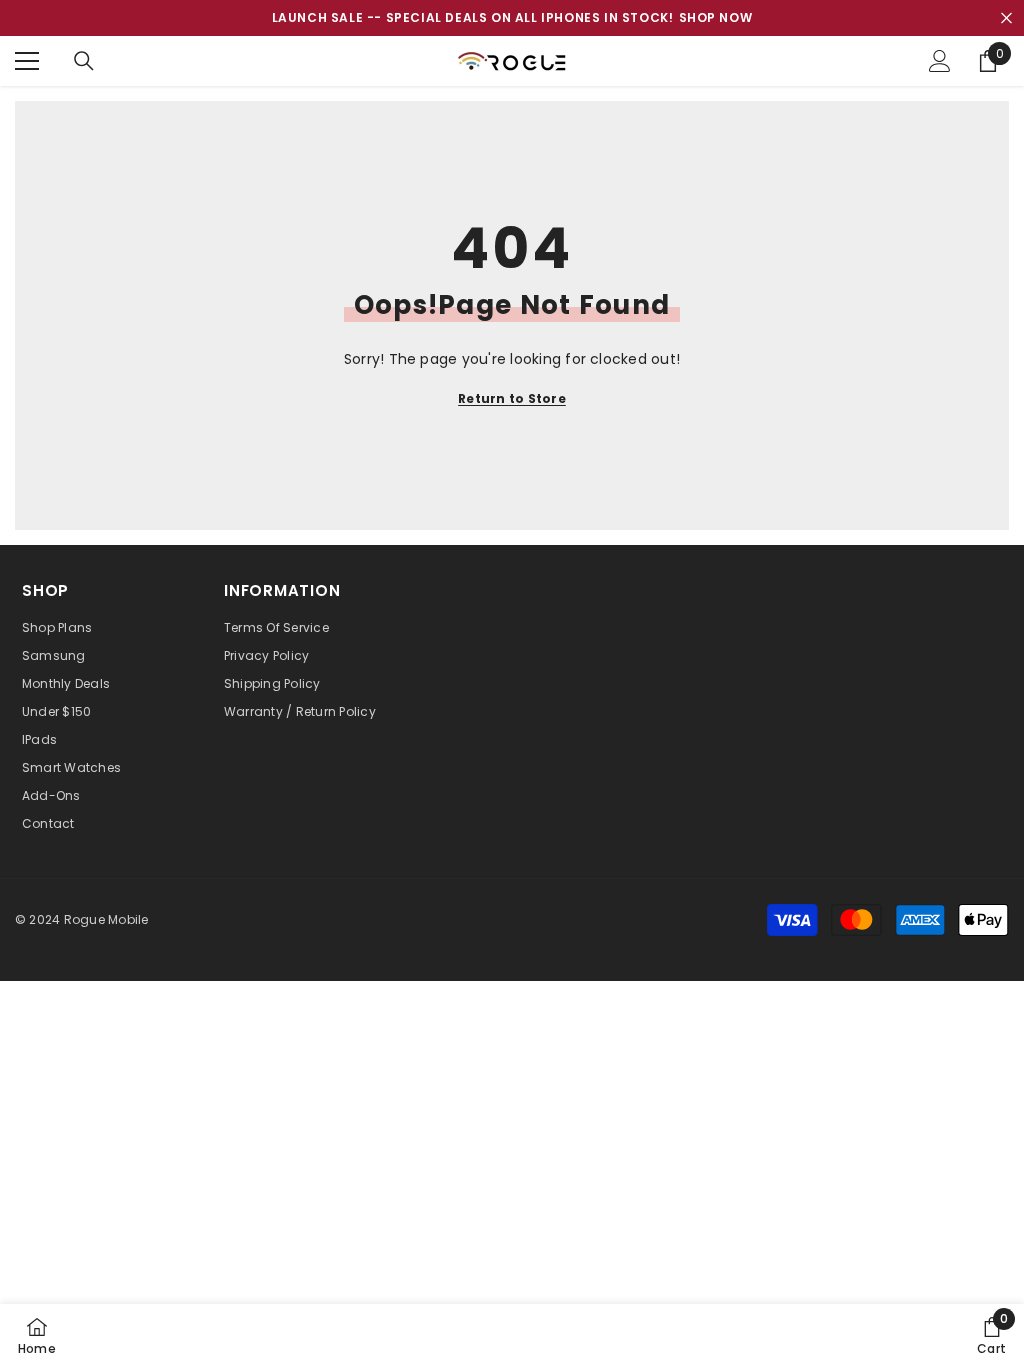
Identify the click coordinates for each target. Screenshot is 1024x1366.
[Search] (84, 61)
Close (1006, 18)
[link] (991, 1335)
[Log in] (940, 61)
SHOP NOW (716, 17)
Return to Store (512, 398)
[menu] (27, 61)
